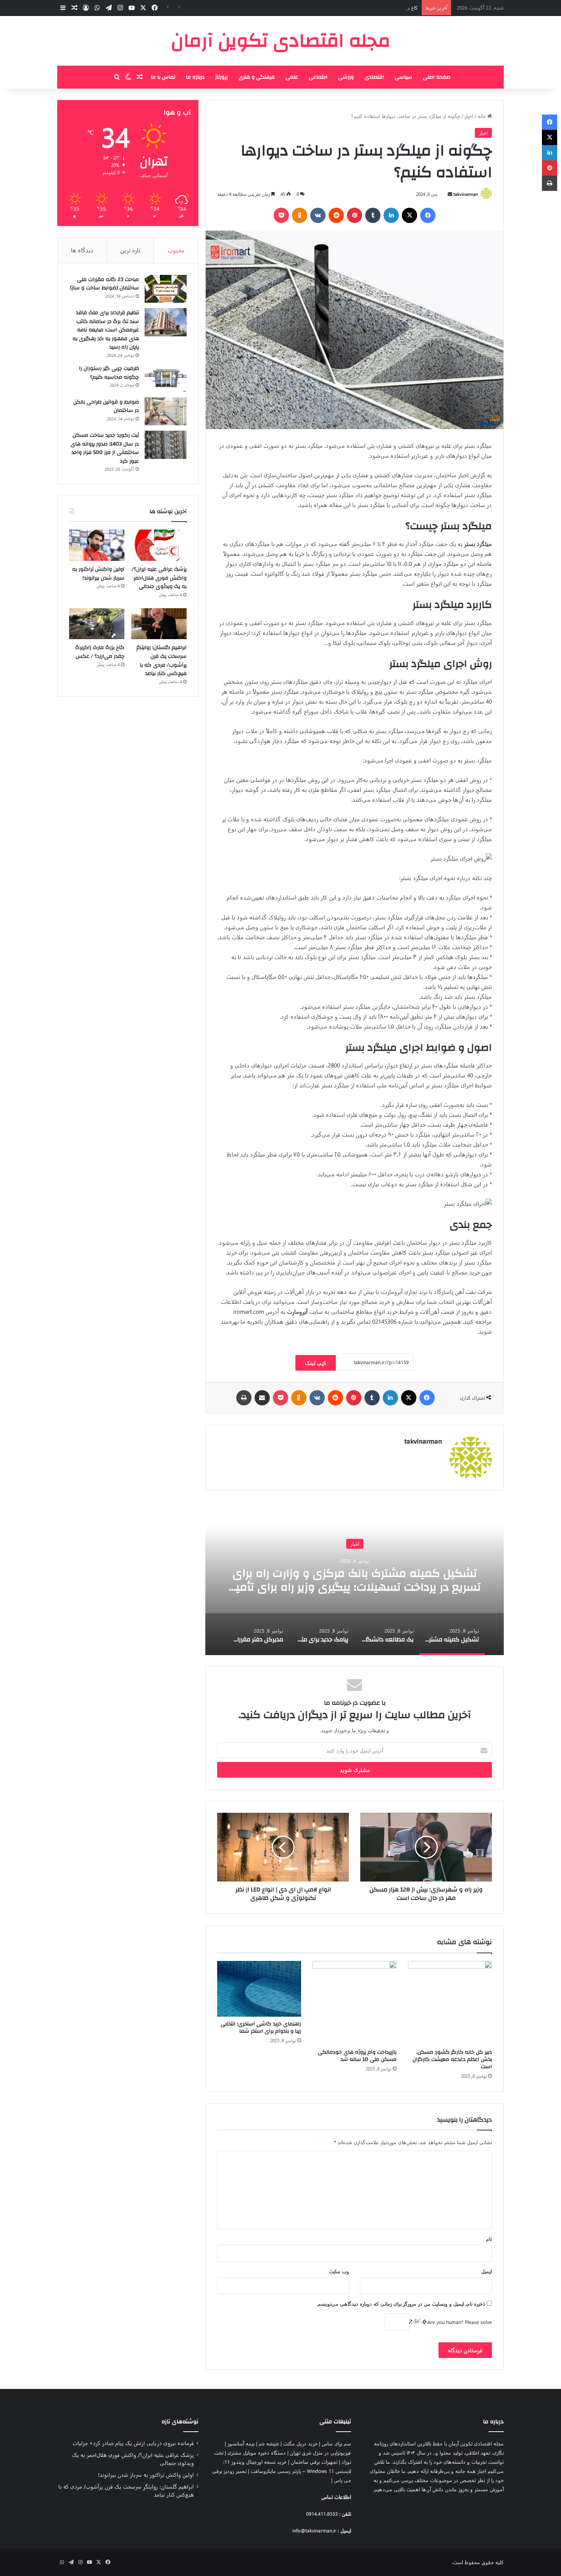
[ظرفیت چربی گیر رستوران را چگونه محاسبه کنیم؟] (166, 378)
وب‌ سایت (339, 2271)
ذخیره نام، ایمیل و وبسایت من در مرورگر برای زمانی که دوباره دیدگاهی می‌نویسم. (401, 2304)
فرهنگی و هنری (257, 77)
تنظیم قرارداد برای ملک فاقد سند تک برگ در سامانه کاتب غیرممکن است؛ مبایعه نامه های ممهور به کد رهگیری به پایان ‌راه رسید (106, 330)
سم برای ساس (336, 2443)
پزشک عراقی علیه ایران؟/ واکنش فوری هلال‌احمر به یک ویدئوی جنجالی (159, 578)
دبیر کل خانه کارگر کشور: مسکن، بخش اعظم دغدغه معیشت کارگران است (452, 2059)
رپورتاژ (222, 77)
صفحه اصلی (437, 77)
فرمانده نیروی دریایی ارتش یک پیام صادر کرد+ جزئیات (133, 2443)
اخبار (469, 116)
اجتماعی (318, 77)
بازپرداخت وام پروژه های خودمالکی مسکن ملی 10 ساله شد (357, 2056)
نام (489, 2239)
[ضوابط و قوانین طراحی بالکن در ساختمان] (166, 412)
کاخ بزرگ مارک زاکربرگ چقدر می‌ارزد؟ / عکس (372, 7)
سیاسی (403, 77)
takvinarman (466, 194)
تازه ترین (130, 250)
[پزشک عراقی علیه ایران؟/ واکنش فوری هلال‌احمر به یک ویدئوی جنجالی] (159, 545)
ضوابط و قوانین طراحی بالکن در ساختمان (106, 406)
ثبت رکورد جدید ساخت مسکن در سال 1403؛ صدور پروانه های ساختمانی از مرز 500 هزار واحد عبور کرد (105, 448)
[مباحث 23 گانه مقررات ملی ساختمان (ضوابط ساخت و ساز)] (166, 289)
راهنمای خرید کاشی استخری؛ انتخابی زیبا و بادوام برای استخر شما (261, 2028)
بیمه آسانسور (241, 2443)
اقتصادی (374, 77)
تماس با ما (163, 77)
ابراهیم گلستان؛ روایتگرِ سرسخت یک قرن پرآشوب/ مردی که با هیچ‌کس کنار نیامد (161, 661)
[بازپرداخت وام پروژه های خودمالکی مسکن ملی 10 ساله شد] (355, 2003)
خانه (482, 116)
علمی (292, 77)
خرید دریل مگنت (300, 2443)
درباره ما (195, 77)
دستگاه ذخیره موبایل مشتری (257, 2452)
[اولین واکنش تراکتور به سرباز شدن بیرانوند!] (97, 545)
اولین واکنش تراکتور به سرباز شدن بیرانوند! (98, 574)
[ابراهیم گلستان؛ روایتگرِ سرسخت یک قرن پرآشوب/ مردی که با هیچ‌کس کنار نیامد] (159, 624)
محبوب (176, 250)
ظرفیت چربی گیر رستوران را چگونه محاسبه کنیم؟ (109, 373)
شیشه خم (269, 2443)
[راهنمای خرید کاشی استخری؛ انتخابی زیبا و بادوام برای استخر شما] (259, 1989)
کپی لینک (316, 1363)
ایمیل (487, 2271)
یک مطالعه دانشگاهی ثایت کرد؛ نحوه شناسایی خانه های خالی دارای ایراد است (355, 1580)
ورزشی (346, 77)
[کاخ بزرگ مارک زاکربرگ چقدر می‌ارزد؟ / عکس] (97, 624)
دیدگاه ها (82, 250)
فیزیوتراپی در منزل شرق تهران (321, 2452)
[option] (355, 1579)
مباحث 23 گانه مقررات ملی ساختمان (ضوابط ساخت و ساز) (105, 284)
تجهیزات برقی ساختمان (314, 2462)
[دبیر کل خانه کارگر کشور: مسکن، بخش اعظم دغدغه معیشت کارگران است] (450, 2003)
